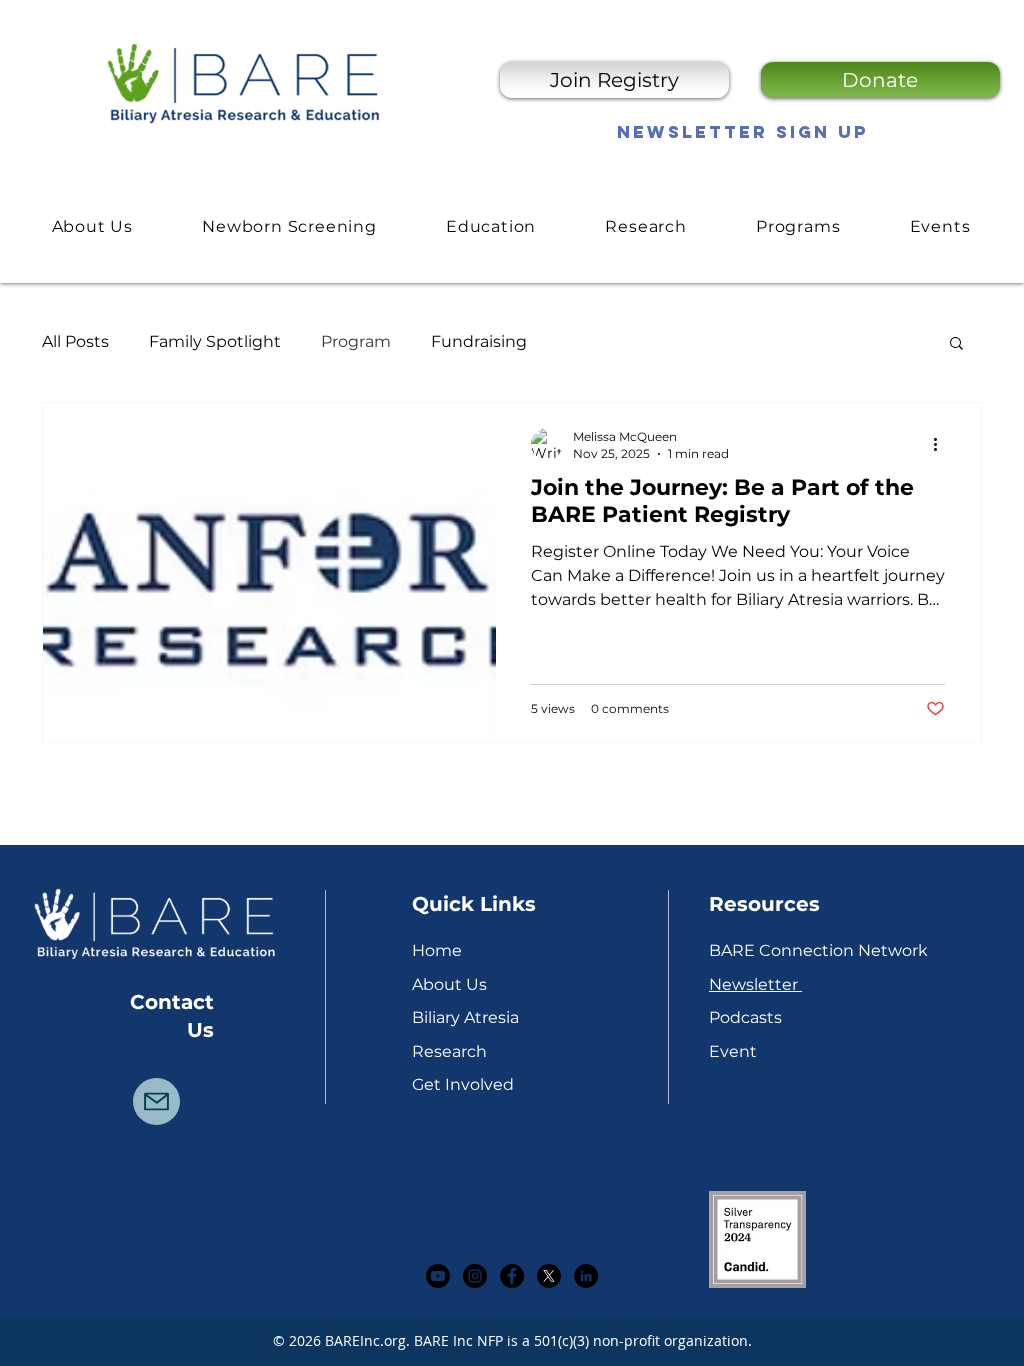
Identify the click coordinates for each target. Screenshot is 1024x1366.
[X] (549, 1276)
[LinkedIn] (586, 1276)
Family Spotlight (215, 341)
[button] (490, 226)
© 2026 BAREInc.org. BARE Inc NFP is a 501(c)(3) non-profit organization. (512, 1340)
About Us (449, 984)
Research (449, 1051)
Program (356, 341)
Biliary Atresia (465, 1017)
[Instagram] (475, 1276)
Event (733, 1051)
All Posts (75, 341)
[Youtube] (438, 1276)
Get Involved (463, 1084)
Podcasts (745, 1017)
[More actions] (942, 444)
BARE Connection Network (818, 950)
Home (437, 950)
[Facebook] (512, 1276)
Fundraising (479, 341)
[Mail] (156, 1101)
